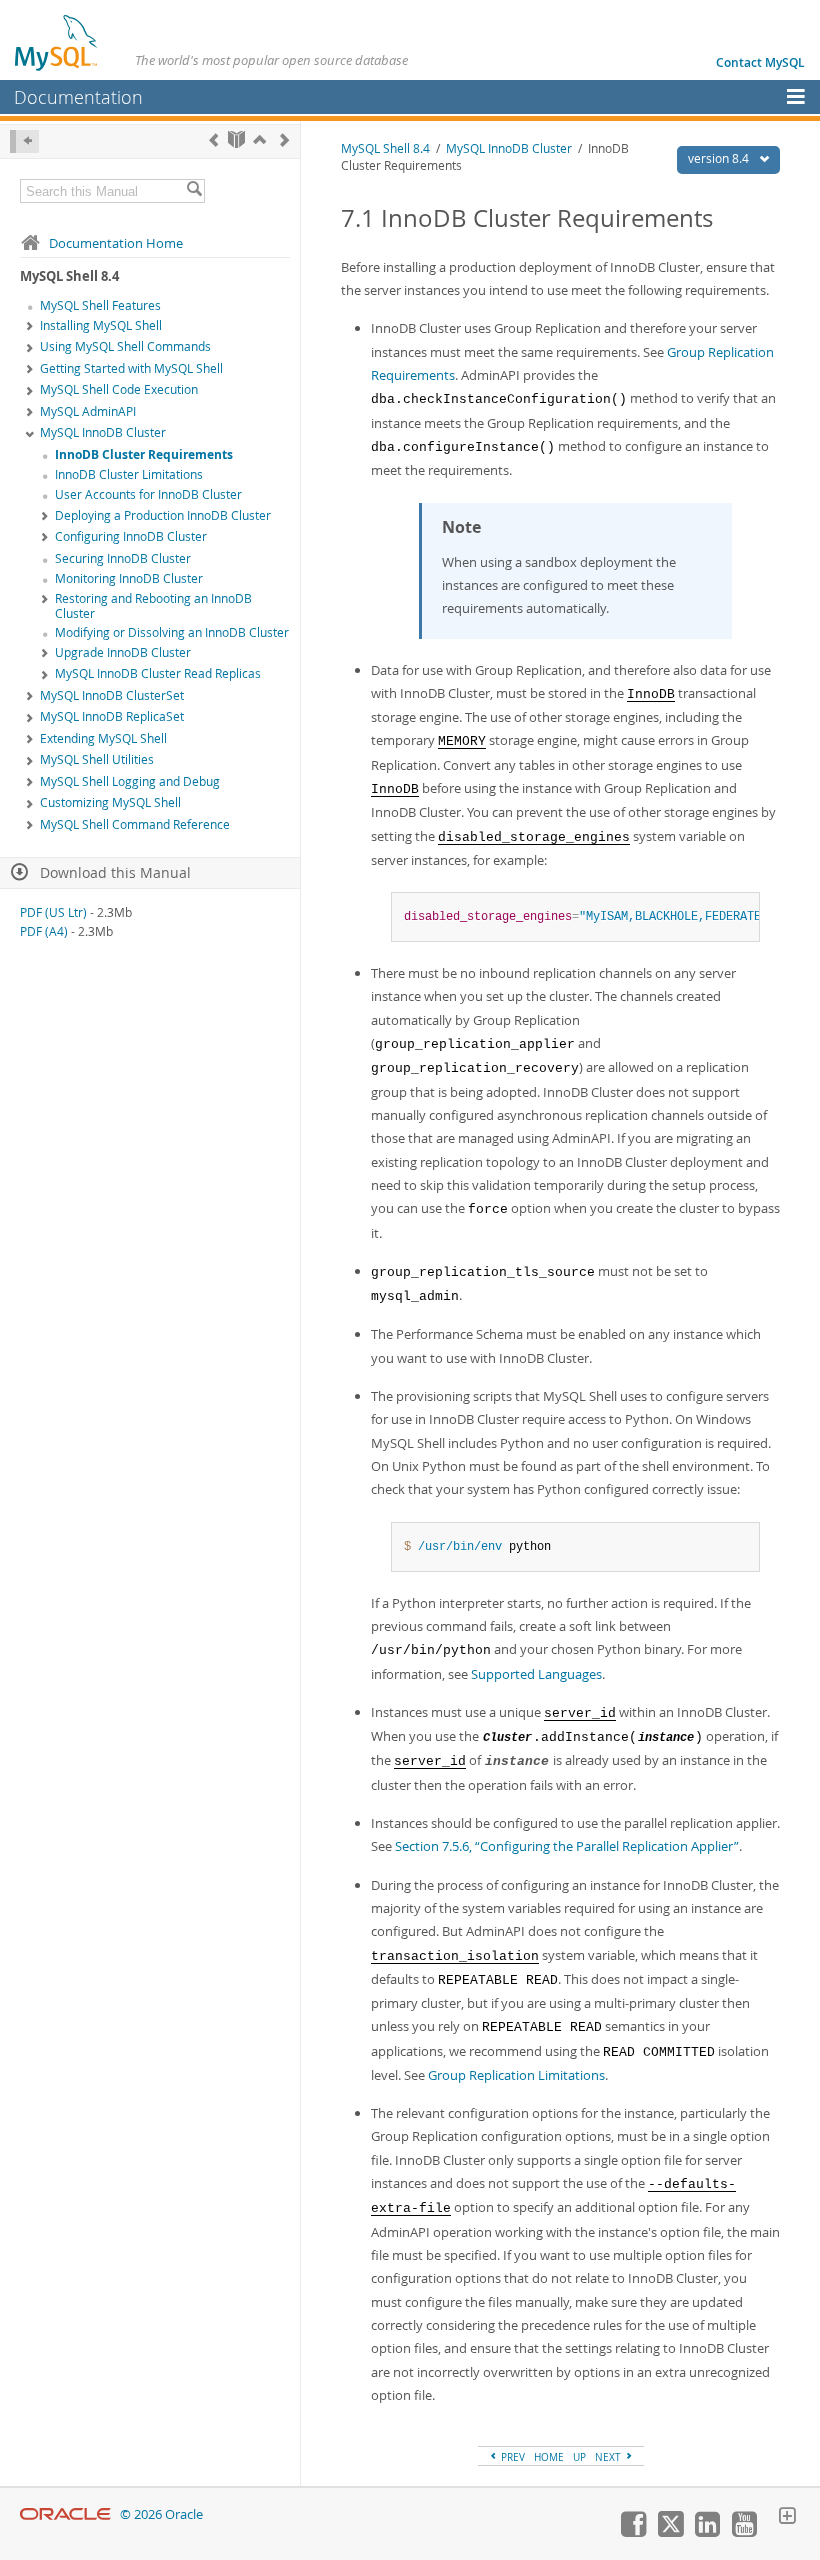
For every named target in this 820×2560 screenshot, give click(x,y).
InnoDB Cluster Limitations (129, 474)
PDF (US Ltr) (53, 912)
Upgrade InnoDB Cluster (123, 652)
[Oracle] (65, 2514)
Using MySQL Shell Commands (125, 346)
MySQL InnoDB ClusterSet (112, 695)
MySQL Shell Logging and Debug (130, 781)
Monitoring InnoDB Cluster (129, 578)
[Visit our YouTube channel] (744, 2532)
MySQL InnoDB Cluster (103, 432)
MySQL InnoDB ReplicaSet (112, 716)
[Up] (259, 139)
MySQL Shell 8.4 (385, 148)
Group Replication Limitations (516, 2075)
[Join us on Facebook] (633, 2532)
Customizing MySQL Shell (110, 802)
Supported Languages (536, 1674)
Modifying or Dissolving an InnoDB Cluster (172, 632)
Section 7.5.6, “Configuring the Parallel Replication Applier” (567, 1846)
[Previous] (213, 139)
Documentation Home (116, 243)
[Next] (284, 139)
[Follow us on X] (670, 2532)
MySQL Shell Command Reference (135, 824)
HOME (549, 2457)
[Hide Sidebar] (24, 141)
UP (579, 2457)
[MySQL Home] (57, 42)
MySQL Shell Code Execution (119, 389)
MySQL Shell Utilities (97, 759)
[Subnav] (30, 327)
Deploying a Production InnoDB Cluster (163, 515)
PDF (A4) (44, 931)
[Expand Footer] (787, 2518)
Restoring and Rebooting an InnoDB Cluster (153, 606)
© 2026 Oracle (161, 2514)
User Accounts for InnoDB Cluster (148, 494)
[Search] (194, 191)
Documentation (78, 97)
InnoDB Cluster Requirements (144, 454)
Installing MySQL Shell (101, 325)
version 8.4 (720, 158)
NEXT (609, 2457)
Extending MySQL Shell (103, 738)
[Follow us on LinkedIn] (707, 2532)
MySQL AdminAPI (88, 411)
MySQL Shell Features (100, 305)
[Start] (236, 139)
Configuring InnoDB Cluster (131, 536)
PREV (511, 2457)
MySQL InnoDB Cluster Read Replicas (158, 673)
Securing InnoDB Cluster (123, 558)
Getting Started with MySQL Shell (131, 368)
